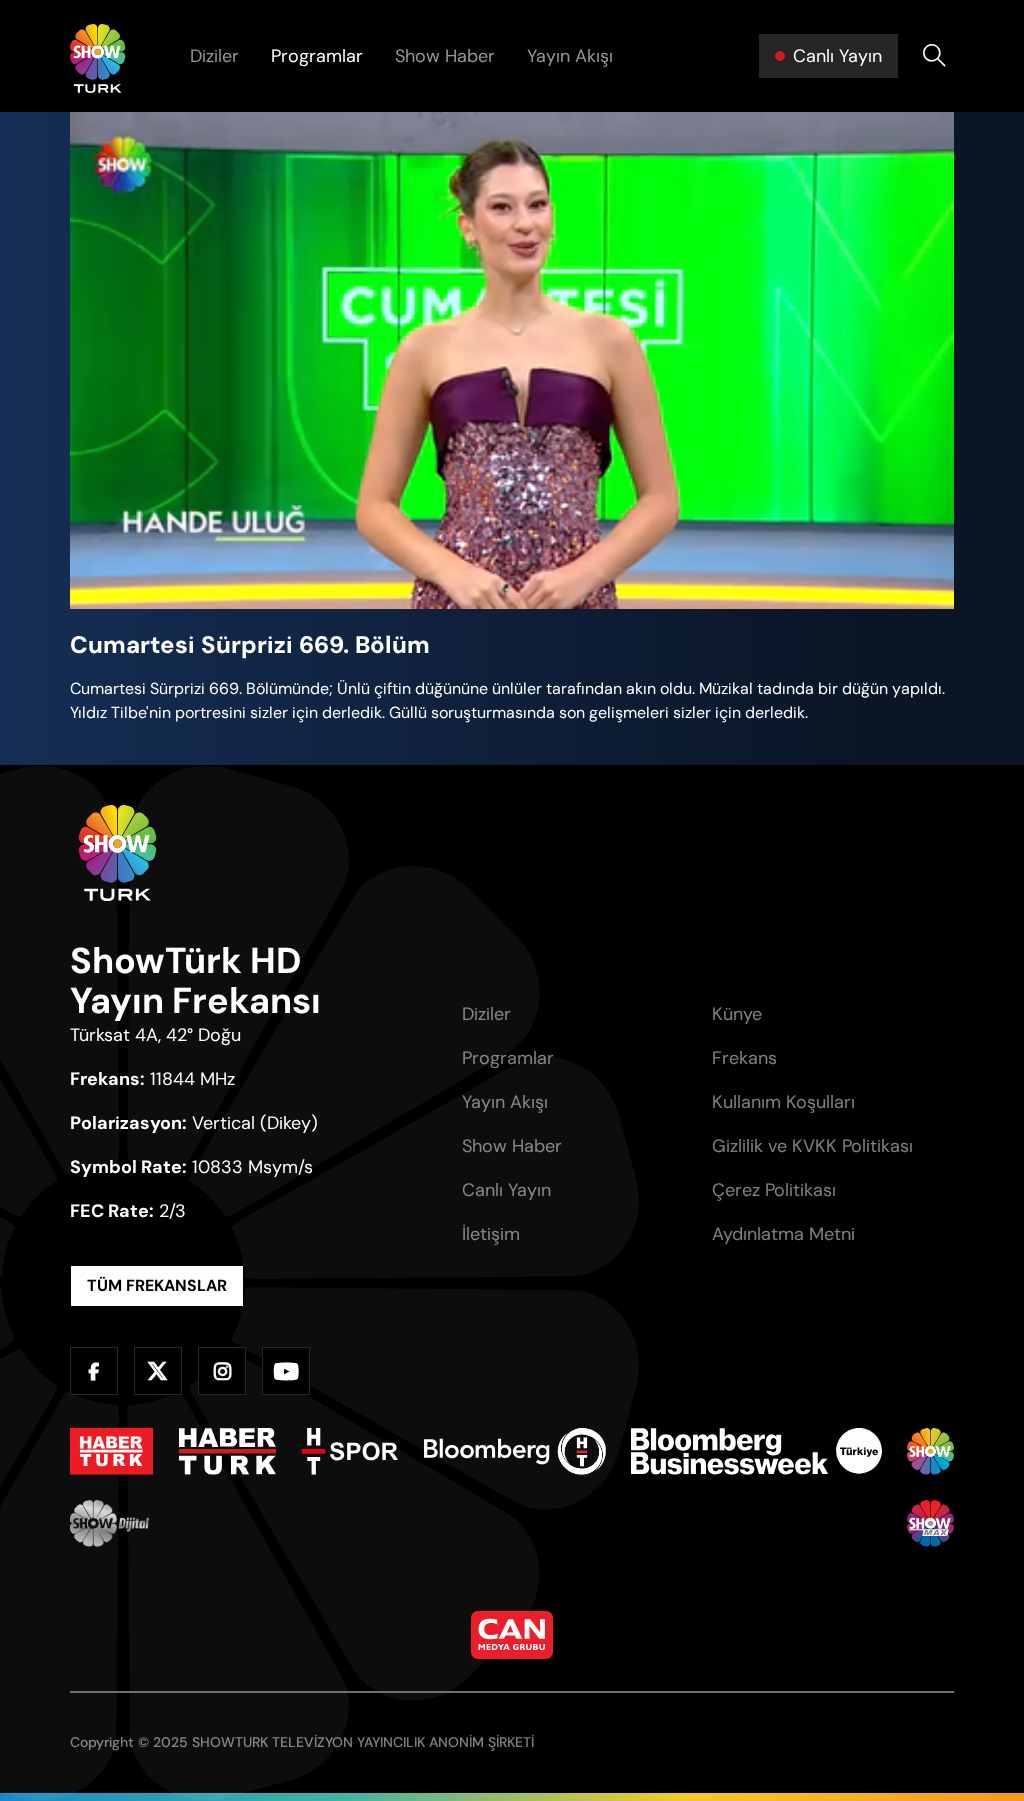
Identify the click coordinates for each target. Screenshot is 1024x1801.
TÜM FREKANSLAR (157, 1285)
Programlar (317, 56)
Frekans (744, 1058)
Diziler (214, 56)
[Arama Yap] (934, 56)
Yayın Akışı (570, 56)
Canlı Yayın (506, 1190)
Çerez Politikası (774, 1190)
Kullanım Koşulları (783, 1102)
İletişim (491, 1234)
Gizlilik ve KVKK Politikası (812, 1146)
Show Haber (445, 56)
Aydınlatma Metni (783, 1234)
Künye (737, 1014)
